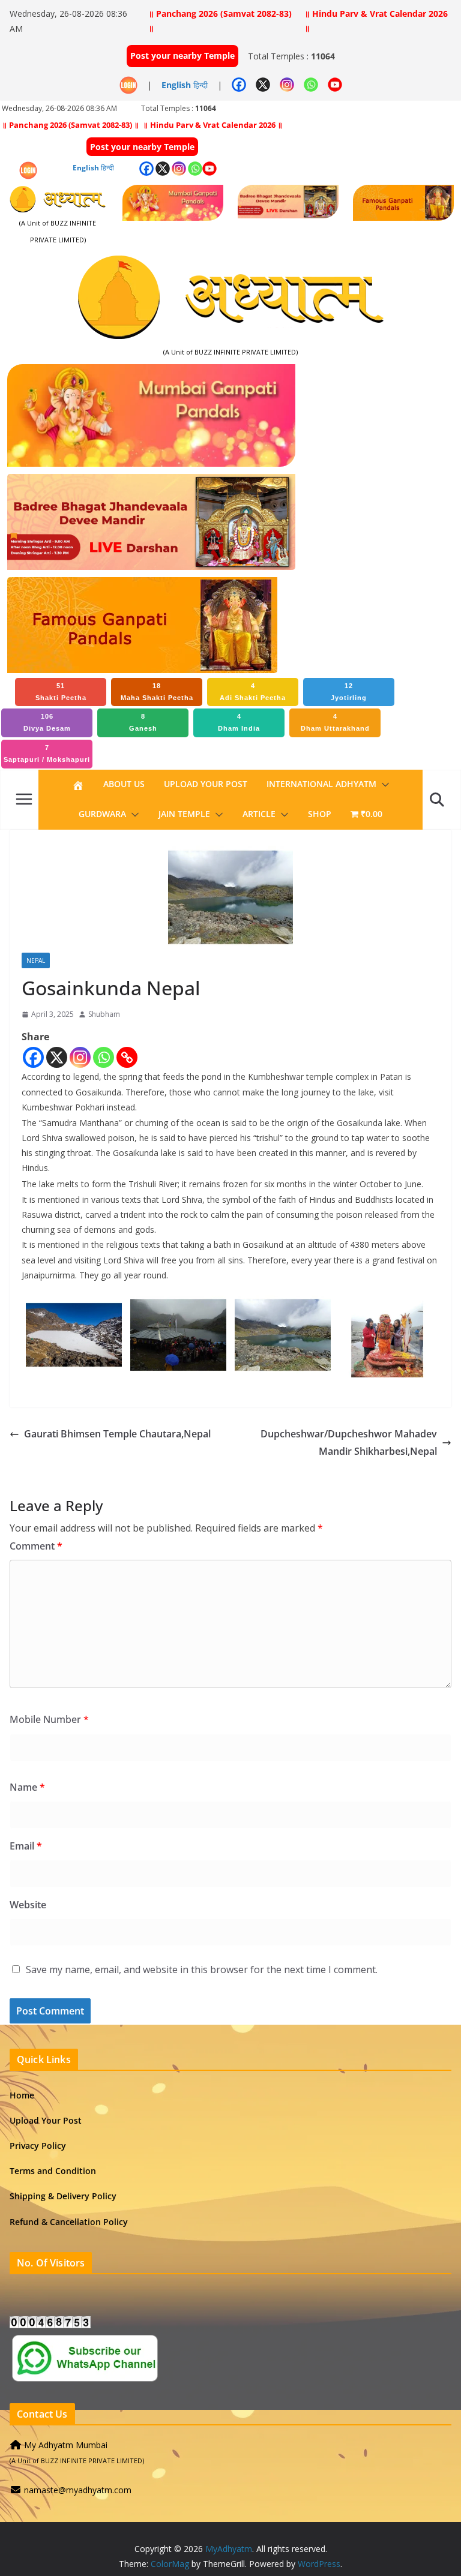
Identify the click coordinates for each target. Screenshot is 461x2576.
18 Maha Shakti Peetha (157, 692)
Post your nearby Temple (182, 55)
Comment (36, 1546)
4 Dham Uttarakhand (335, 722)
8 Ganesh (143, 722)
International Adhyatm (321, 784)
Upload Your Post (206, 784)
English (176, 85)
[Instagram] (80, 1057)
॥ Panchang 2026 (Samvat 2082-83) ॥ (220, 21)
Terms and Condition (53, 2171)
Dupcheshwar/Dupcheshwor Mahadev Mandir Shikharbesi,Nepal (349, 1442)
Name (27, 1787)
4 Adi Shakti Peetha (253, 692)
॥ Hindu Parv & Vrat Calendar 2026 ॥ (376, 21)
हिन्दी (200, 85)
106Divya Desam (47, 722)
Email (26, 1846)
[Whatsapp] (104, 1057)
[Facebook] (33, 1057)
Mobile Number (49, 1719)
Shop (320, 814)
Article (259, 814)
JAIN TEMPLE (184, 814)
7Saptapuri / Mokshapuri (47, 753)
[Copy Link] (127, 1057)
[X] (57, 1057)
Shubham (104, 1014)
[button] (383, 785)
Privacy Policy (38, 2146)
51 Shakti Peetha (61, 692)
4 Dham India (239, 722)
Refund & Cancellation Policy (69, 2222)
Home (22, 2095)
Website (28, 1905)
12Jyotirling (349, 692)
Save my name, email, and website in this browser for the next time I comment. (202, 1969)
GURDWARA (102, 814)
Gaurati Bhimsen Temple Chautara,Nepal (117, 1434)
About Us (124, 784)
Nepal (36, 960)
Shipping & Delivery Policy (63, 2196)
